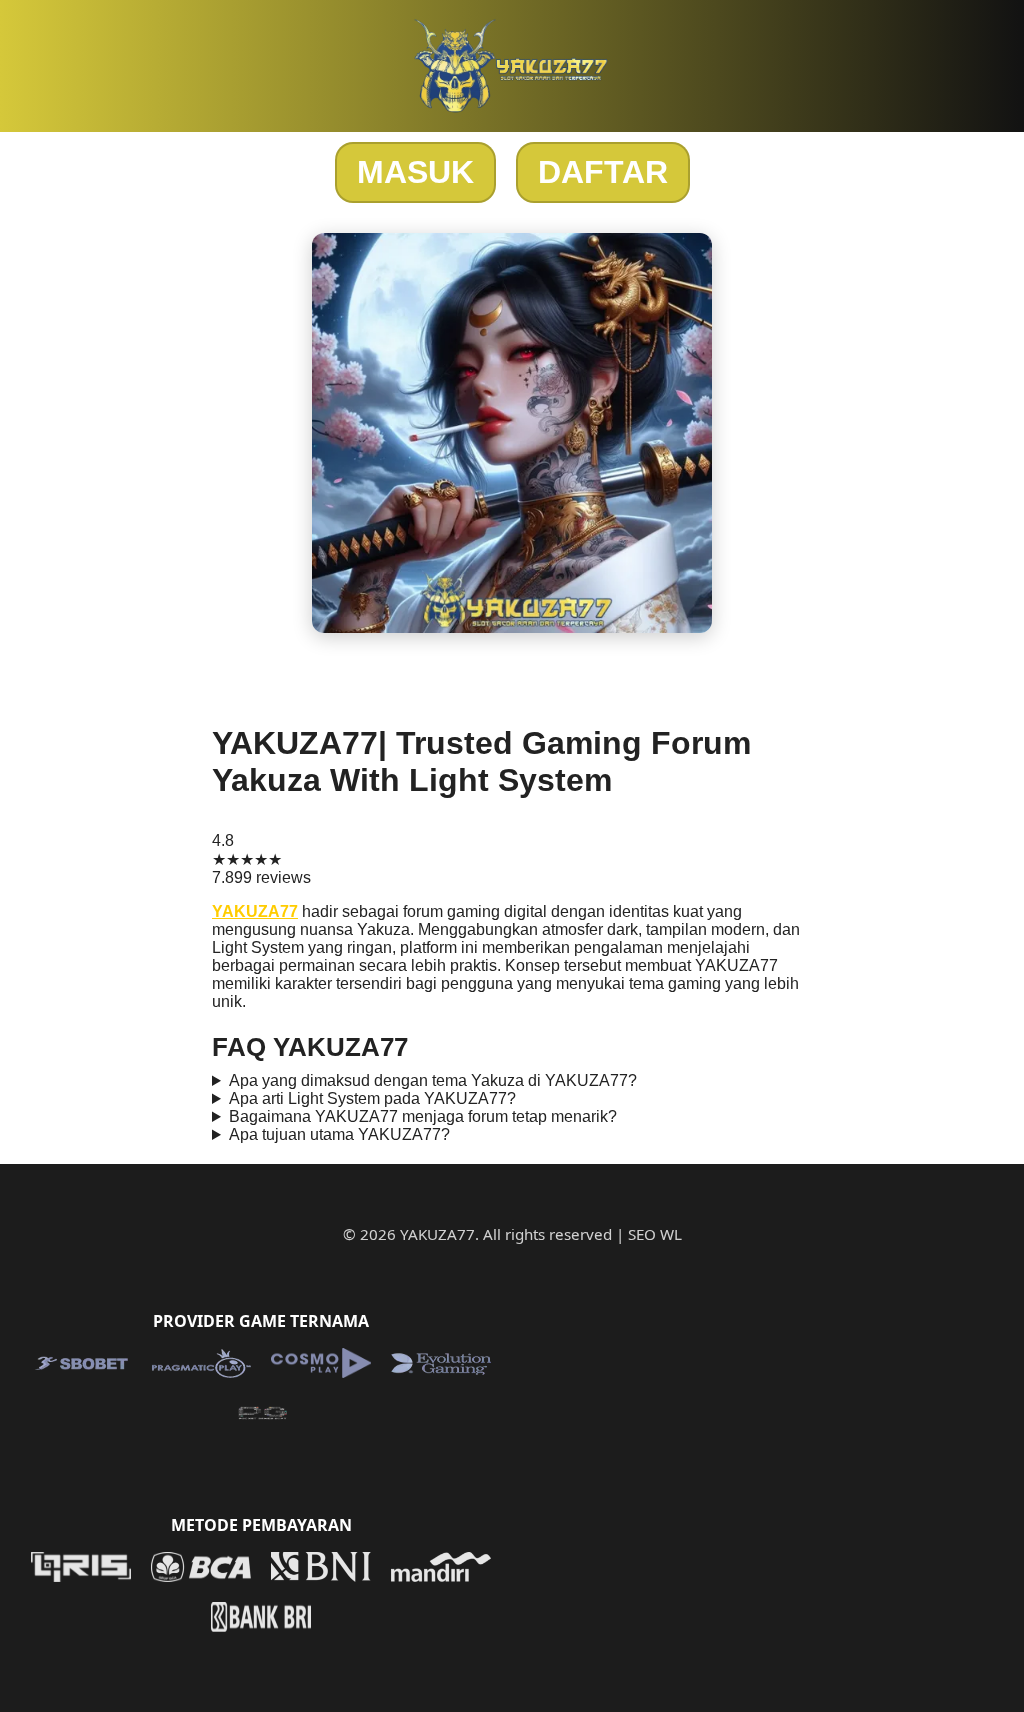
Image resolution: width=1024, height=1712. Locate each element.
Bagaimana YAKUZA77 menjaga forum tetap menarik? (423, 1116)
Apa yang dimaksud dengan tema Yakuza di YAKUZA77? (433, 1080)
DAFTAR (603, 172)
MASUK (415, 172)
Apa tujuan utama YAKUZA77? (339, 1134)
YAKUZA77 (255, 911)
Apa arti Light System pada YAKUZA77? (372, 1098)
